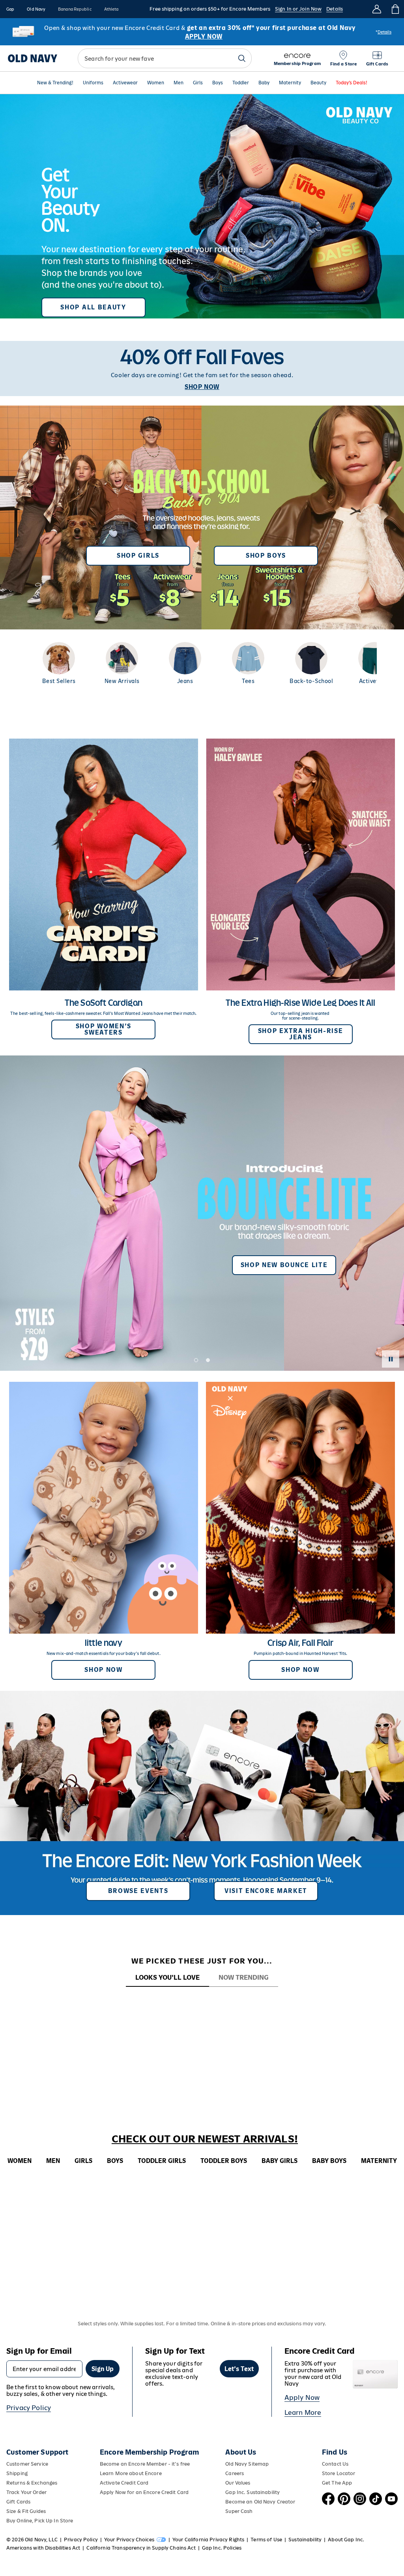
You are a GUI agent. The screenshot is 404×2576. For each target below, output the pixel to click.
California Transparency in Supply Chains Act (141, 2548)
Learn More (303, 2412)
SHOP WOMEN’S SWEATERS (104, 1029)
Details (335, 9)
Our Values (238, 2483)
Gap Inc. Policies (222, 2548)
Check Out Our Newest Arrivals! (205, 2139)
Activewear (125, 83)
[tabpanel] (202, 2001)
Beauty (318, 83)
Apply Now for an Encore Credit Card (144, 2492)
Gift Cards (18, 2502)
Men (179, 83)
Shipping (17, 2473)
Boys (218, 83)
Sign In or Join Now (298, 9)
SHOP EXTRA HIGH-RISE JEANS (301, 1034)
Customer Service (27, 2464)
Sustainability (305, 2540)
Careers (235, 2473)
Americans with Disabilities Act (43, 2548)
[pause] (391, 1359)
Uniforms (93, 83)
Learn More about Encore (131, 2473)
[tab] (167, 1978)
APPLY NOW (204, 36)
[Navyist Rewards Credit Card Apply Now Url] (202, 32)
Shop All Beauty (93, 307)
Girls (198, 83)
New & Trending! (55, 83)
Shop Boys (266, 556)
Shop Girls (138, 556)
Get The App (337, 2483)
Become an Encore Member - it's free (145, 2464)
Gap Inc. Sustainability (252, 2492)
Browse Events (138, 1891)
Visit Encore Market (266, 1891)
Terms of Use (266, 2540)
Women (156, 83)
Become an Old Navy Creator (260, 2502)
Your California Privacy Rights (208, 2540)
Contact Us (335, 2464)
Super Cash (239, 2511)
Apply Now (302, 2397)
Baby (264, 83)
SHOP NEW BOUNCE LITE (284, 1265)
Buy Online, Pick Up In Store (40, 2521)
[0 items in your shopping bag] (395, 9)
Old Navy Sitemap (247, 2464)
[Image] (202, 206)
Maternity (290, 83)
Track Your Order (26, 2492)
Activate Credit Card (124, 2483)
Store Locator (339, 2473)
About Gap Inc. (346, 2540)
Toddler (241, 83)
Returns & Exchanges (32, 2483)
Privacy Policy (29, 2408)
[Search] (242, 58)
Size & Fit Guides (26, 2511)
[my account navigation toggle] (377, 9)
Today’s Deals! (352, 83)
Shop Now (103, 1670)
